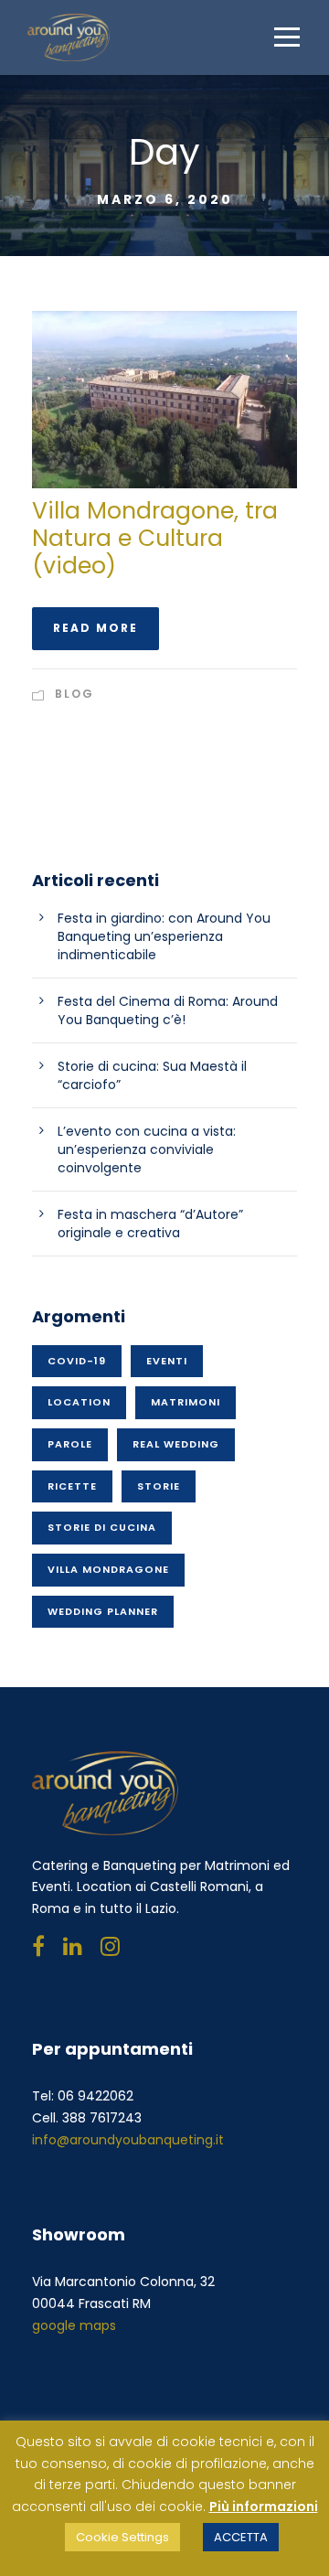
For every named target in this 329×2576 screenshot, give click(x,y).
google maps (74, 2325)
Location (79, 1402)
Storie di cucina (102, 1527)
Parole (70, 1444)
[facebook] (38, 1946)
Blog (74, 694)
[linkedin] (73, 1946)
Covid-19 (77, 1361)
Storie (159, 1486)
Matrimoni (186, 1402)
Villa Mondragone (108, 1569)
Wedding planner (103, 1611)
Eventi (167, 1361)
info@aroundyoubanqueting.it (128, 2140)
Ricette (72, 1486)
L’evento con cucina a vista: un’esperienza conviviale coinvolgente (147, 1149)
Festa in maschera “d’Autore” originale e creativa (150, 1224)
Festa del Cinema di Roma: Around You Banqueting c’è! (168, 1010)
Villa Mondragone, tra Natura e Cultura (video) (155, 538)
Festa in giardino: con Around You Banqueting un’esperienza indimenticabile (164, 936)
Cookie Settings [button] (122, 2537)
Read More (96, 628)
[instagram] (110, 1946)
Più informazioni (264, 2507)
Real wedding (176, 1444)
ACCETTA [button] (241, 2537)
